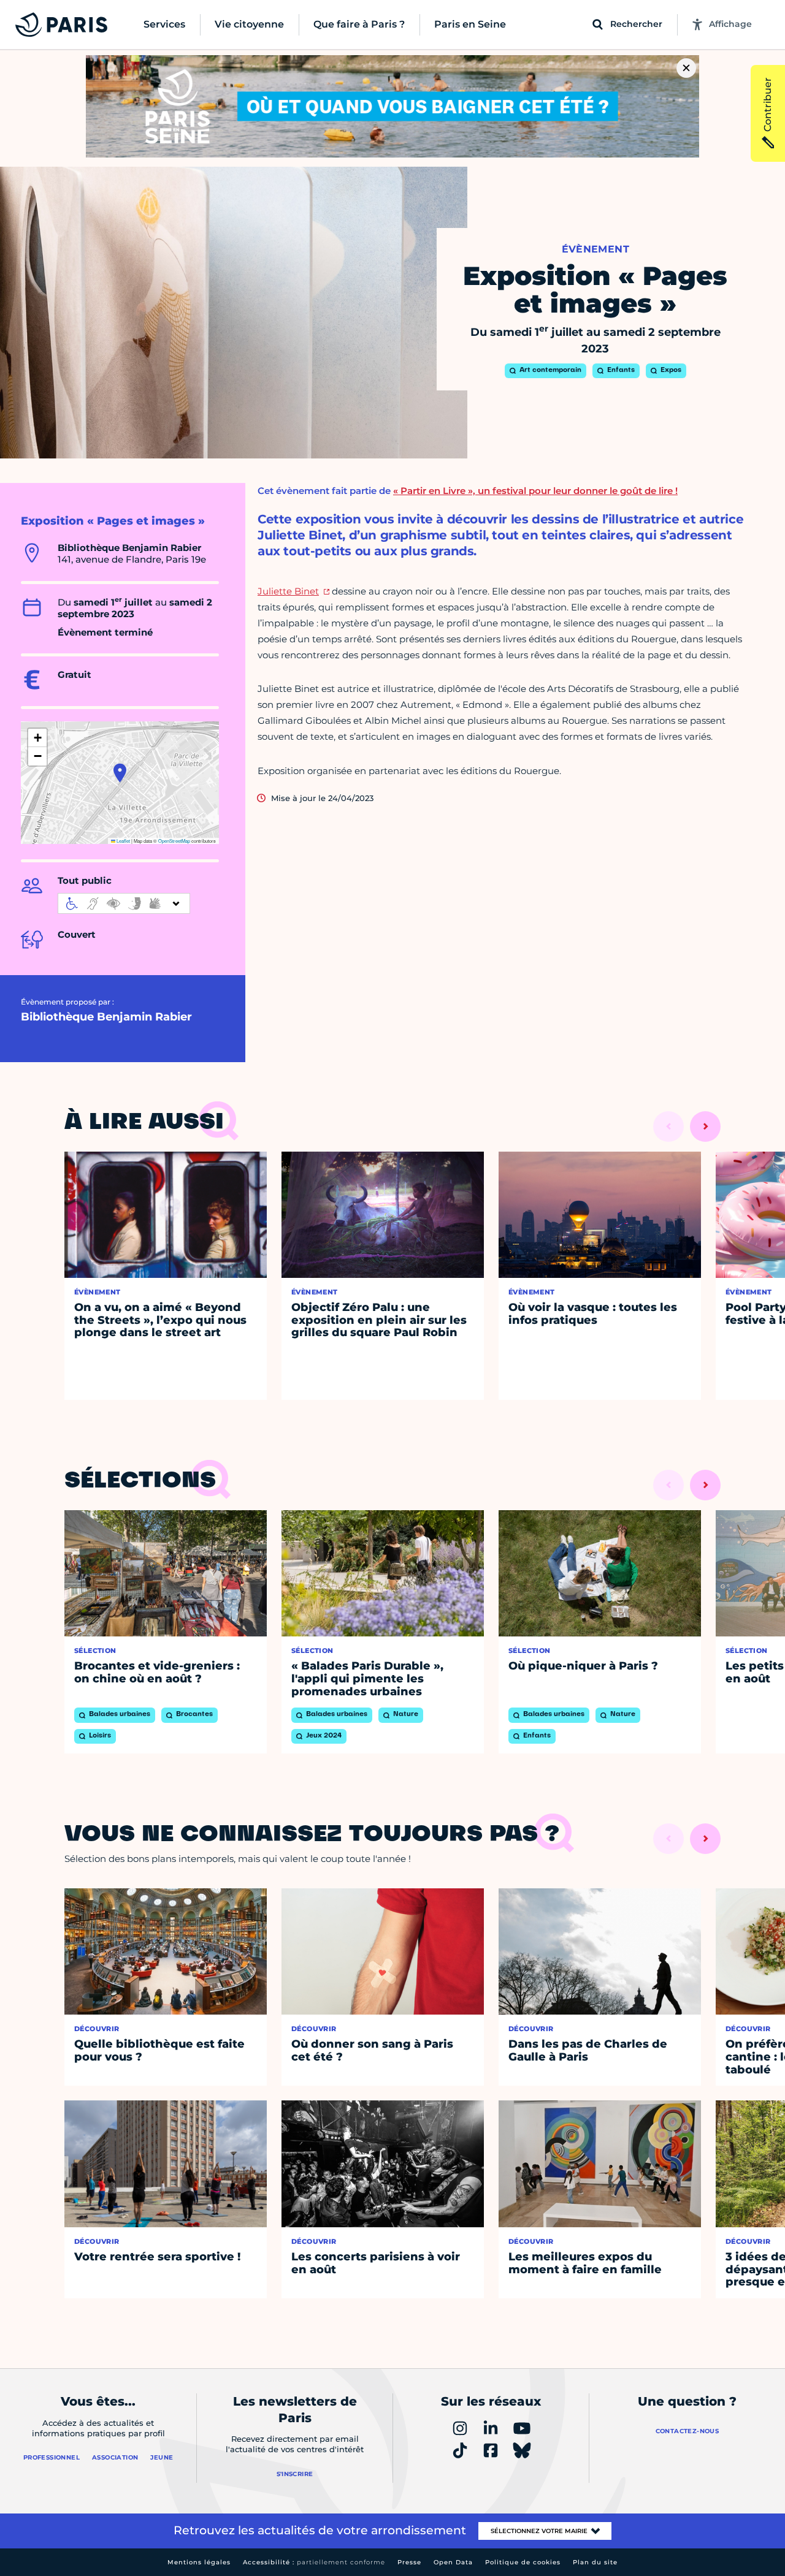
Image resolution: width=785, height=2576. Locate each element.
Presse (409, 2562)
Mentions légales (199, 2562)
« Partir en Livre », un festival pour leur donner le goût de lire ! (535, 491)
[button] (120, 773)
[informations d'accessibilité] (124, 903)
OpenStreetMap (174, 841)
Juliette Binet (288, 591)
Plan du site (595, 2562)
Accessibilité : (314, 2562)
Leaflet (123, 841)
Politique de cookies (523, 2562)
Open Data (453, 2562)
